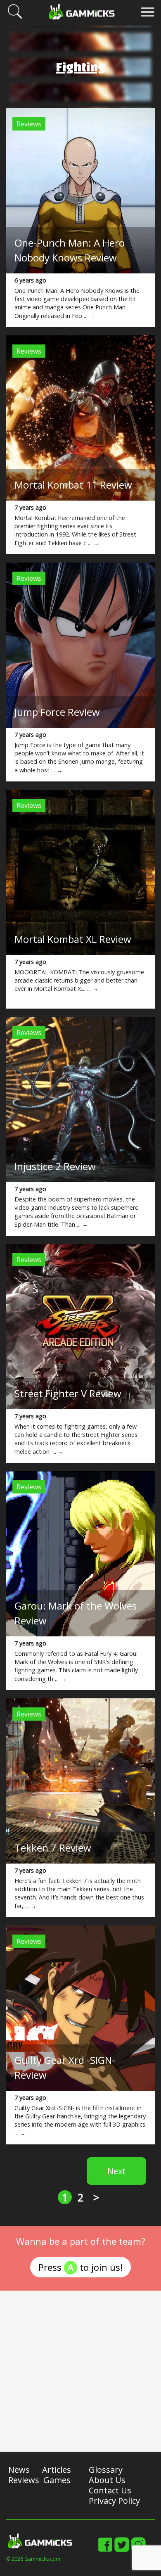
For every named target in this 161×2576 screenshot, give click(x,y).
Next (116, 2171)
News (19, 2470)
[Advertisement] (80, 2371)
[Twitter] (122, 2550)
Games (57, 2480)
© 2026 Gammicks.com (33, 2559)
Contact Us (110, 2490)
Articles (57, 2470)
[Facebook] (105, 2550)
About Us (107, 2480)
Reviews (29, 124)
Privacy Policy (114, 2501)
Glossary (106, 2470)
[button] (15, 17)
